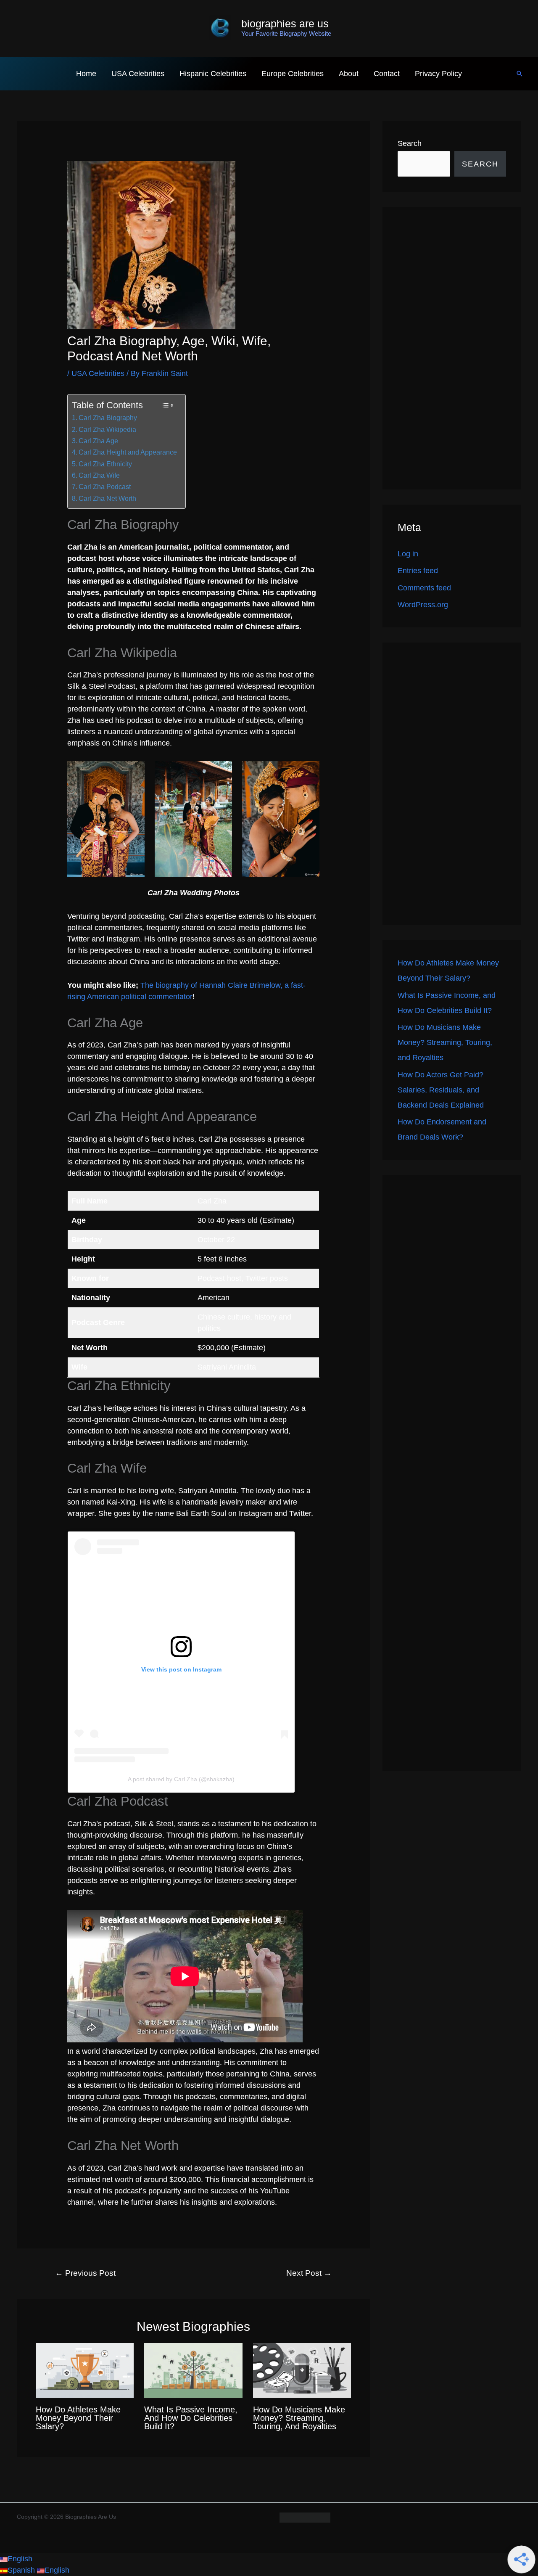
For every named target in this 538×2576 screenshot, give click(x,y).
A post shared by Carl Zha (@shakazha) (181, 1779)
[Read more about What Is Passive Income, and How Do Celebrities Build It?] (193, 2370)
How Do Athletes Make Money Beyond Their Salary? (78, 2418)
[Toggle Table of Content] (167, 405)
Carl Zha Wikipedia (107, 429)
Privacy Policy (438, 74)
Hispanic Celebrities (213, 74)
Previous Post (85, 2273)
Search (410, 143)
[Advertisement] (452, 348)
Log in (408, 554)
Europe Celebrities (293, 74)
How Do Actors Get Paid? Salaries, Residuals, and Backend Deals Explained (441, 1090)
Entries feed (418, 571)
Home (86, 74)
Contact (387, 74)
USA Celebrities (138, 74)
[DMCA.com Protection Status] (305, 2517)
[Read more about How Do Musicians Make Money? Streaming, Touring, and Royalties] (302, 2370)
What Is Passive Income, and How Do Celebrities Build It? (191, 2418)
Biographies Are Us (285, 24)
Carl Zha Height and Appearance (128, 452)
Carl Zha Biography (108, 418)
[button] (520, 74)
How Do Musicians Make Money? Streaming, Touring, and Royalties (299, 2418)
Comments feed (424, 588)
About (349, 74)
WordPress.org (423, 605)
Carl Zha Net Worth (107, 498)
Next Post (309, 2273)
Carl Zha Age (98, 441)
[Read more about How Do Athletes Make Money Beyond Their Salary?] (85, 2370)
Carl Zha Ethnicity (105, 464)
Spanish (22, 2570)
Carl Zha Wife (99, 475)
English (20, 2559)
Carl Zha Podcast (105, 487)
